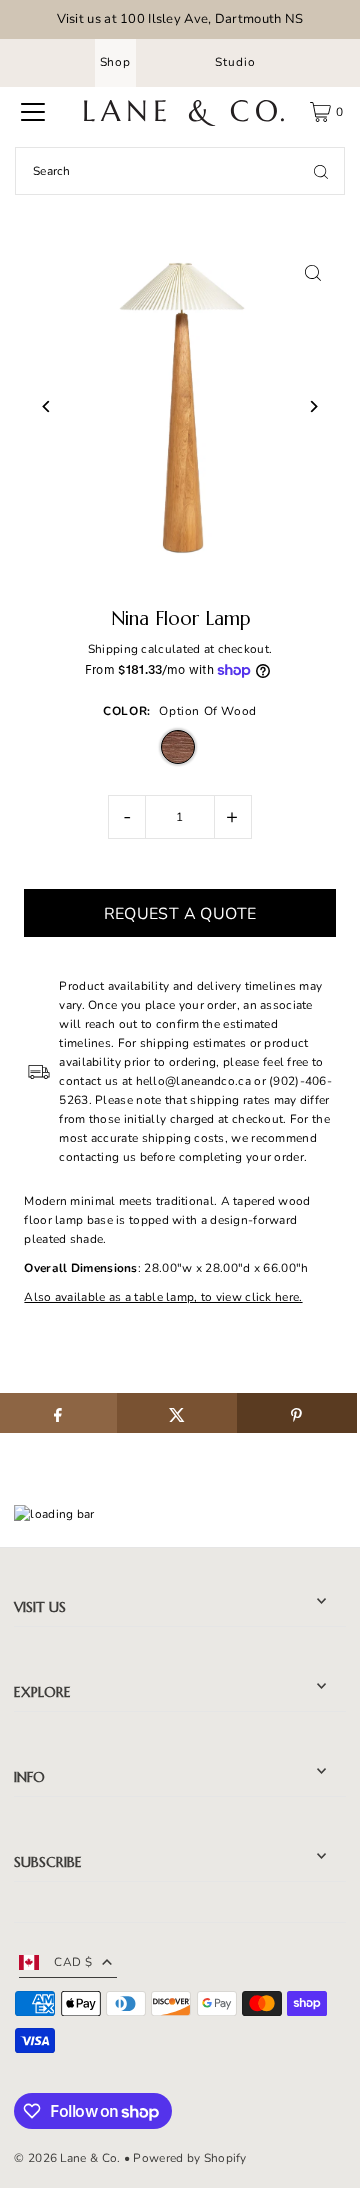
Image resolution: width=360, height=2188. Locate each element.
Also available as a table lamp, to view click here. (163, 1297)
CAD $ (73, 1962)
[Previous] (46, 406)
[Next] (313, 406)
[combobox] (180, 171)
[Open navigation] (33, 112)
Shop (115, 62)
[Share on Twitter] (177, 1413)
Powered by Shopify (189, 2158)
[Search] (321, 171)
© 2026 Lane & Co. (67, 2158)
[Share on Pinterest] (297, 1413)
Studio (235, 62)
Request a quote (180, 914)
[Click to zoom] (313, 273)
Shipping (113, 649)
